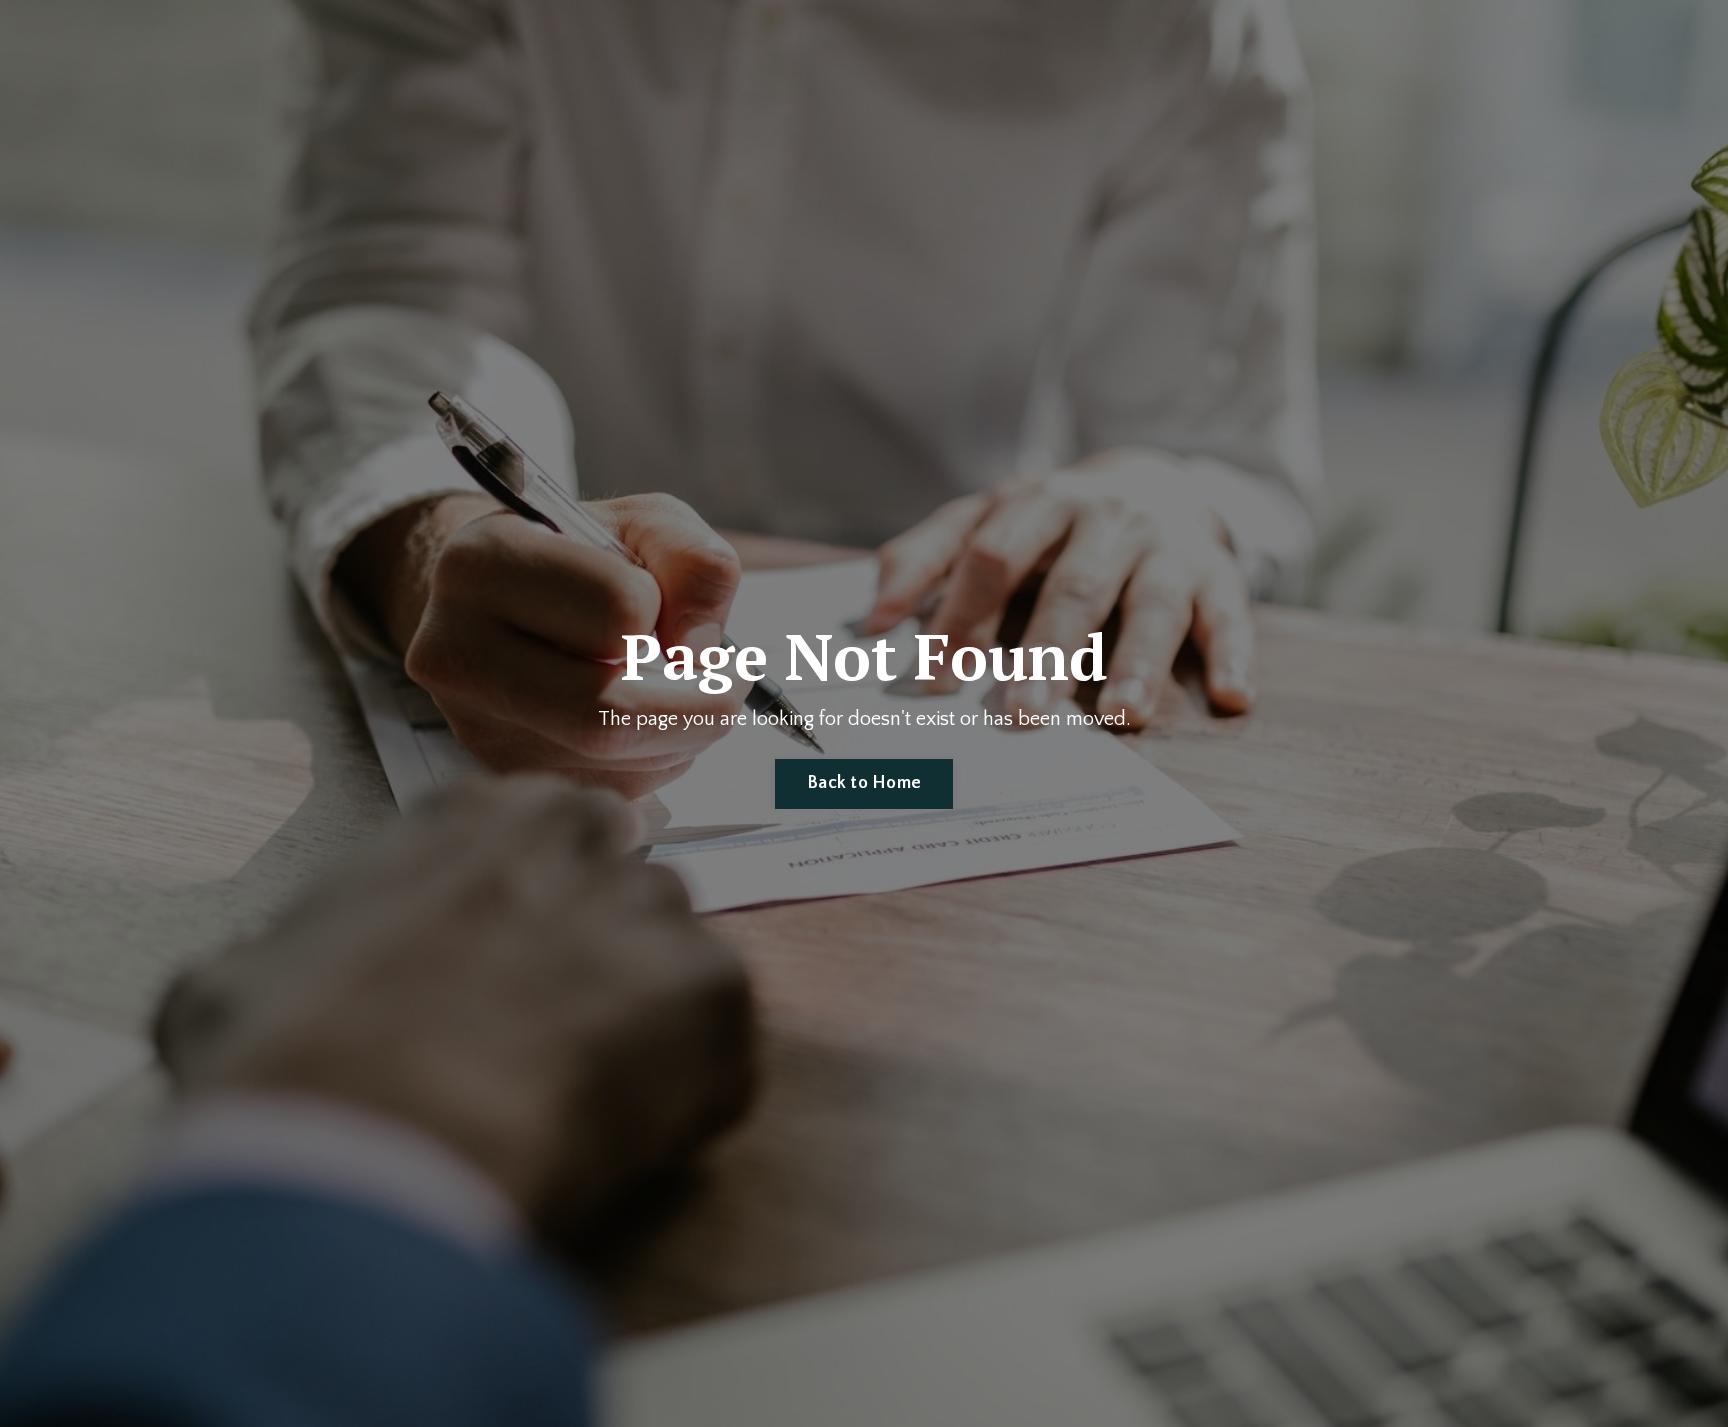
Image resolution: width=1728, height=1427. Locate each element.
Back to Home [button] (864, 783)
